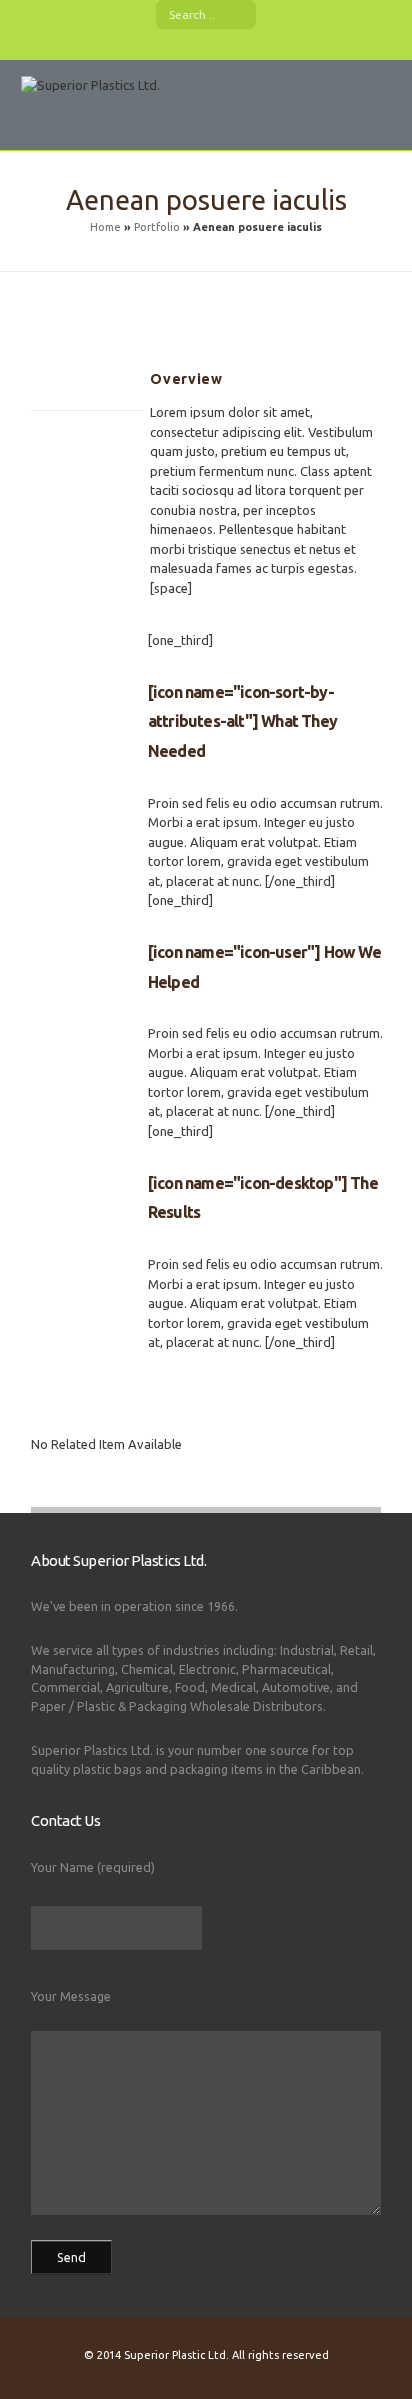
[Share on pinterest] (116, 452)
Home (105, 227)
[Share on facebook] (41, 452)
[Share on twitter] (66, 452)
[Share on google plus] (91, 452)
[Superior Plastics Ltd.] (96, 116)
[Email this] (41, 494)
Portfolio (157, 227)
